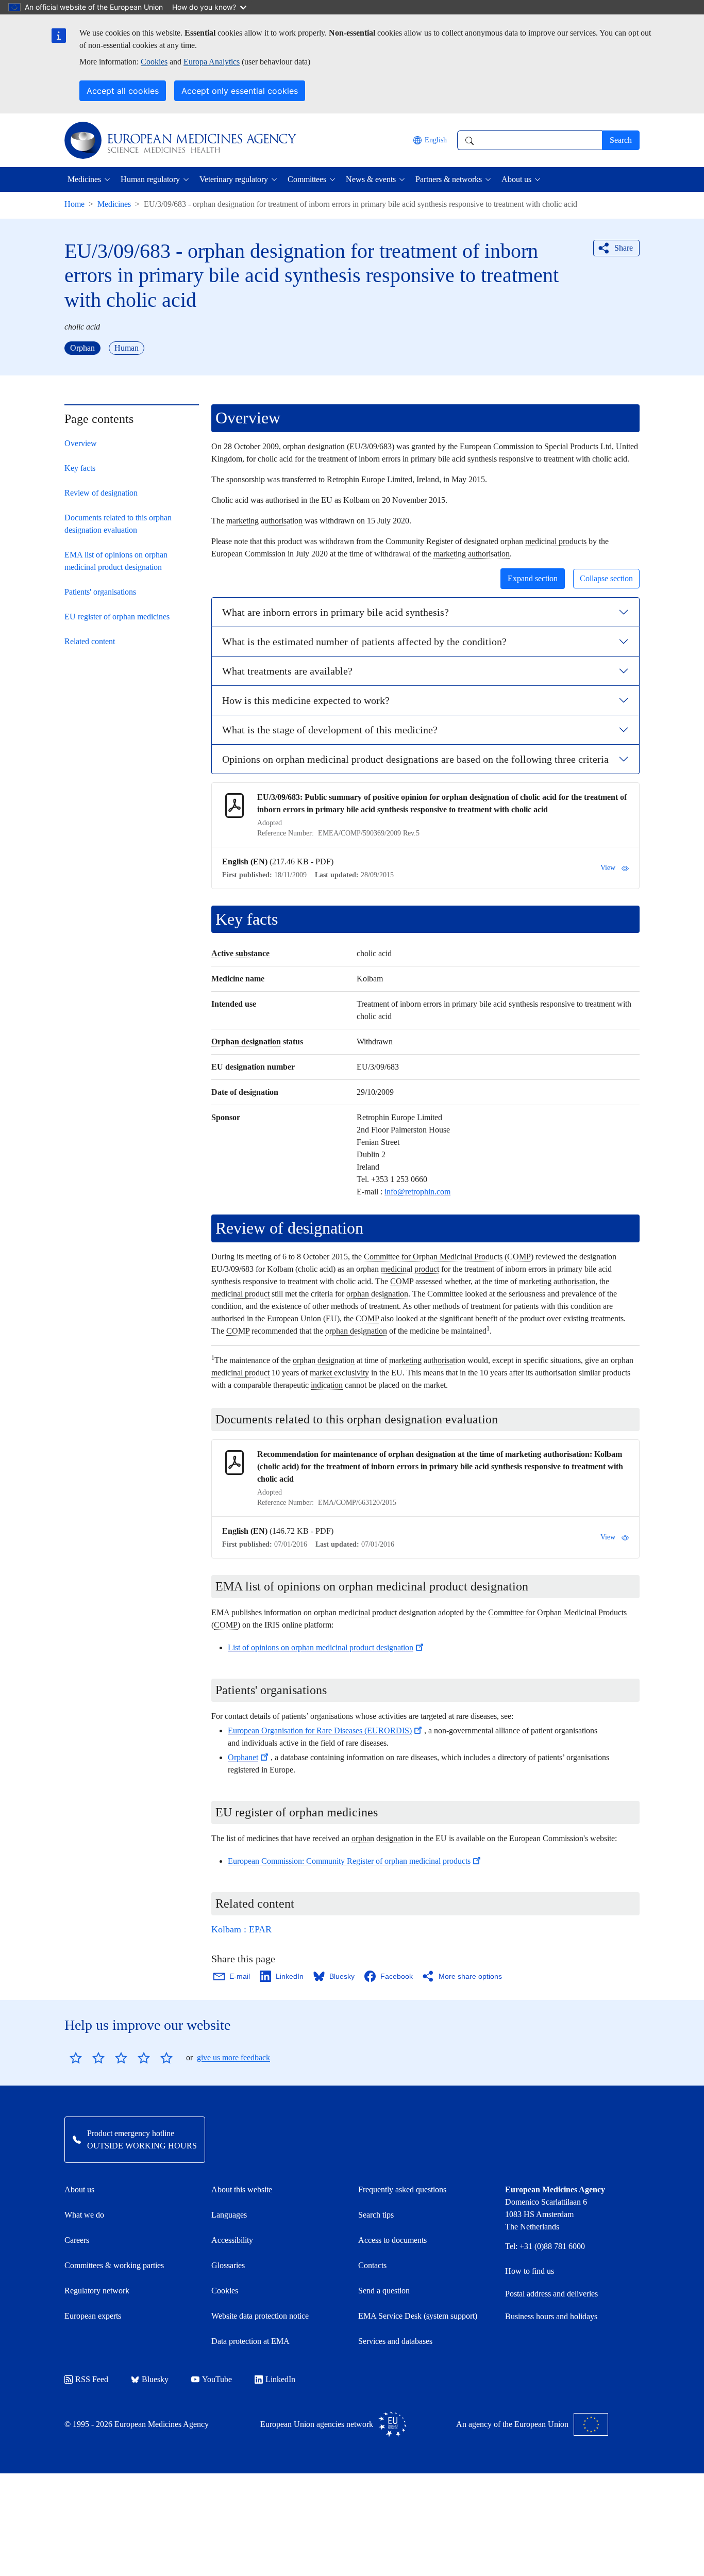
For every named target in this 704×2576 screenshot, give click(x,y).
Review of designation (101, 493)
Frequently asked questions (402, 2189)
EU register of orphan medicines (117, 617)
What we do (84, 2215)
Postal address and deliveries (551, 2294)
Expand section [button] (533, 578)
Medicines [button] (84, 179)
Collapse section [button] (606, 578)
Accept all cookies (123, 91)
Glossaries (228, 2265)
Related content (90, 641)
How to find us (530, 2271)
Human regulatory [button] (150, 179)
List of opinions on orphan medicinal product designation (321, 1647)
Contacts (372, 2265)
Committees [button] (307, 179)
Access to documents (392, 2240)
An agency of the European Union (512, 2424)
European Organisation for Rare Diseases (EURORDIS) (320, 1730)
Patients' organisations (100, 592)
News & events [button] (371, 179)
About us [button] (516, 179)
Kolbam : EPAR (241, 1929)
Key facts (80, 468)
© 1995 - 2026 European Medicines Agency (137, 2424)
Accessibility (232, 2240)
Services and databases (395, 2341)
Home (74, 204)
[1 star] (76, 2058)
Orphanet (243, 1757)
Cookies (154, 62)
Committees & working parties (114, 2265)
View (608, 868)
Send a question (384, 2291)
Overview (81, 443)
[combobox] (530, 140)
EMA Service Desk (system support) (418, 2316)
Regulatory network (97, 2291)
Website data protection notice (260, 2316)
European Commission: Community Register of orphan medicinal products (349, 1861)
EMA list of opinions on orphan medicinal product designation (116, 561)
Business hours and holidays (551, 2316)
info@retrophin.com (417, 1192)
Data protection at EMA (250, 2341)
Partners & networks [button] (449, 179)
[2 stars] (87, 2058)
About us (79, 2189)
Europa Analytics (212, 62)
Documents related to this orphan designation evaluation (118, 524)
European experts (93, 2316)
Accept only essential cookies (240, 91)
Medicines (114, 204)
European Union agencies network (317, 2424)
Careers (77, 2240)
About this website (242, 2189)
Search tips (376, 2215)
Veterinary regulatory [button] (234, 179)
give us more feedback (233, 2057)
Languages (229, 2215)
